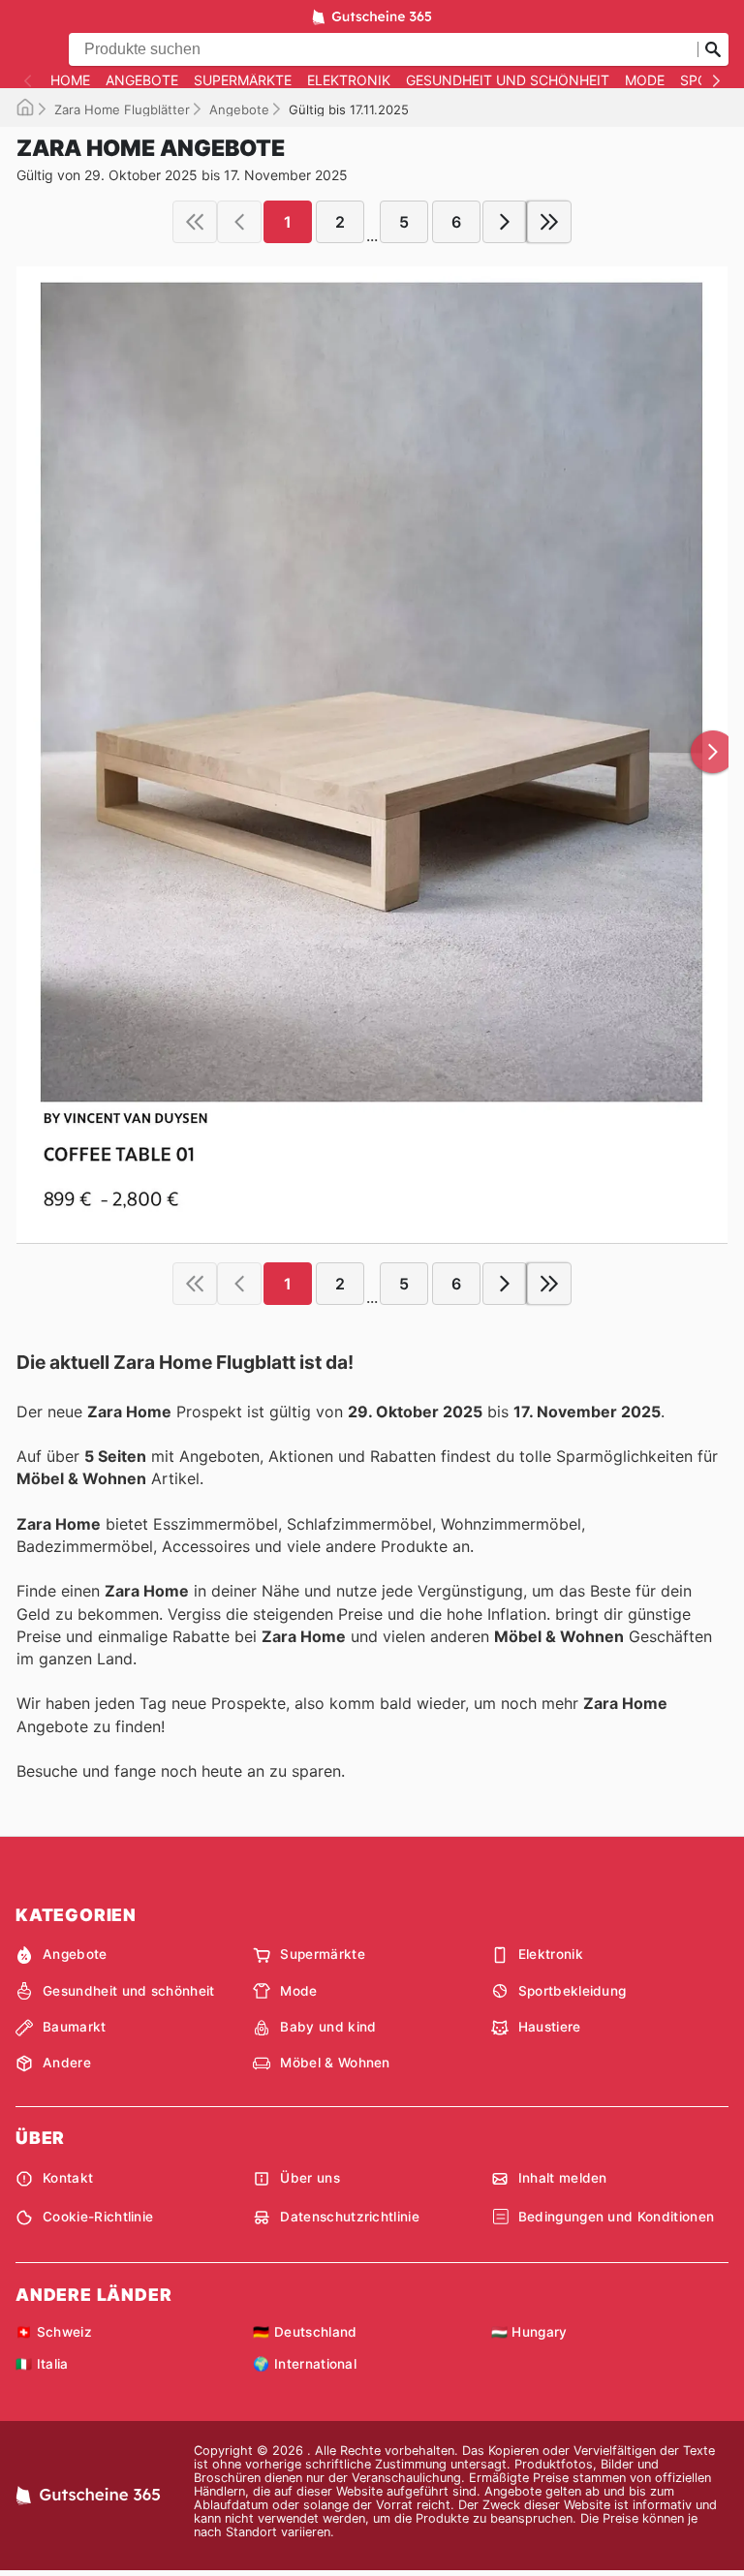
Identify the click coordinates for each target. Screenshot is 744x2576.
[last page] (549, 222)
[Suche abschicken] (713, 49)
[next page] (505, 222)
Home (70, 80)
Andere (67, 2063)
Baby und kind (328, 2027)
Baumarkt (75, 2027)
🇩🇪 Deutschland (305, 2332)
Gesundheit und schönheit (508, 80)
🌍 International (305, 2364)
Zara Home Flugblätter (122, 109)
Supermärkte (243, 80)
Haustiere (550, 2027)
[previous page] (239, 222)
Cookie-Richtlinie (98, 2217)
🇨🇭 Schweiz (54, 2332)
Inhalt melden (563, 2178)
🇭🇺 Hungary (529, 2332)
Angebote (142, 80)
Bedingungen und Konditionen (617, 2217)
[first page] (195, 222)
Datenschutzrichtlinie (350, 2217)
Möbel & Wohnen (335, 2063)
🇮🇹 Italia (42, 2364)
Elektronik (349, 80)
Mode (645, 80)
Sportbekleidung (573, 1991)
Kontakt (68, 2178)
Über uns (310, 2178)
